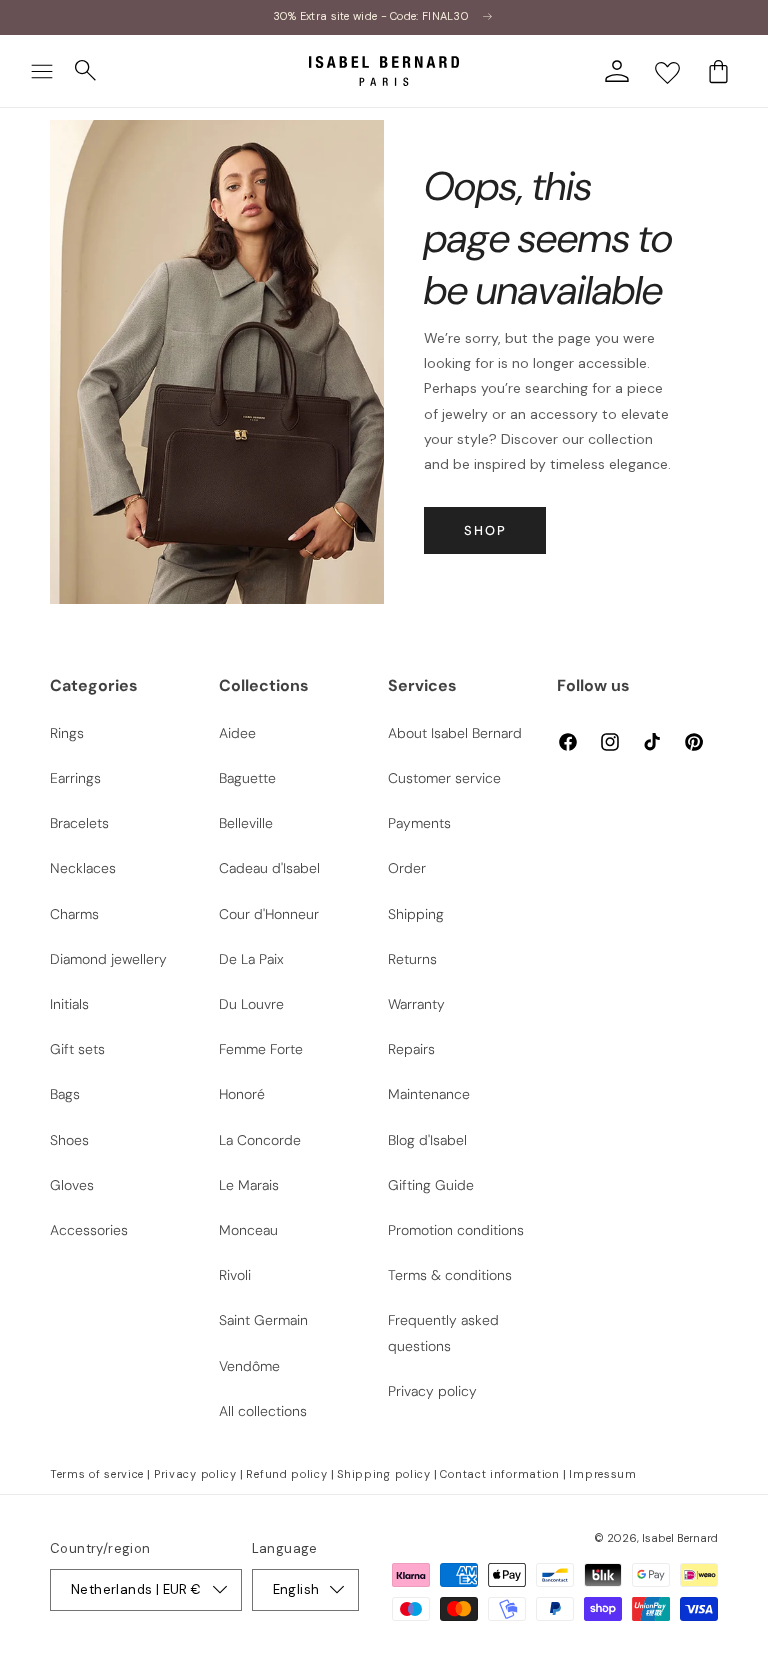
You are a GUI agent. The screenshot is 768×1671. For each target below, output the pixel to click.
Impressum (602, 1474)
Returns (412, 959)
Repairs (411, 1049)
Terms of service (97, 1474)
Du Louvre (251, 1004)
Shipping (416, 914)
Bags (65, 1094)
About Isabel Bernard (455, 733)
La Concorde (260, 1140)
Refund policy (286, 1474)
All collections (263, 1411)
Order (407, 868)
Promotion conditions (456, 1230)
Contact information (499, 1474)
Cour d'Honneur (269, 914)
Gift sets (77, 1049)
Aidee (237, 733)
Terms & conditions (450, 1275)
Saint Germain (263, 1320)
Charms (74, 914)
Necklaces (83, 868)
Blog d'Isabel (427, 1140)
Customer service (444, 778)
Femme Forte (261, 1049)
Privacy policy (432, 1391)
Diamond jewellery (108, 959)
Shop (485, 530)
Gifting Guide (431, 1185)
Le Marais (249, 1185)
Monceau (248, 1230)
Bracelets (79, 823)
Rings (67, 733)
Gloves (72, 1185)
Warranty (416, 1004)
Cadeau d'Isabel (269, 868)
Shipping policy (384, 1474)
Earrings (75, 778)
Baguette (247, 778)
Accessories (89, 1230)
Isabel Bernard (680, 1538)
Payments (419, 823)
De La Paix (251, 959)
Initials (69, 1004)
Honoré (242, 1094)
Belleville (246, 823)
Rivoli (235, 1275)
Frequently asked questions (443, 1332)
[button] (42, 71)
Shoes (69, 1140)
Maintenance (429, 1094)
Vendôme (249, 1366)
